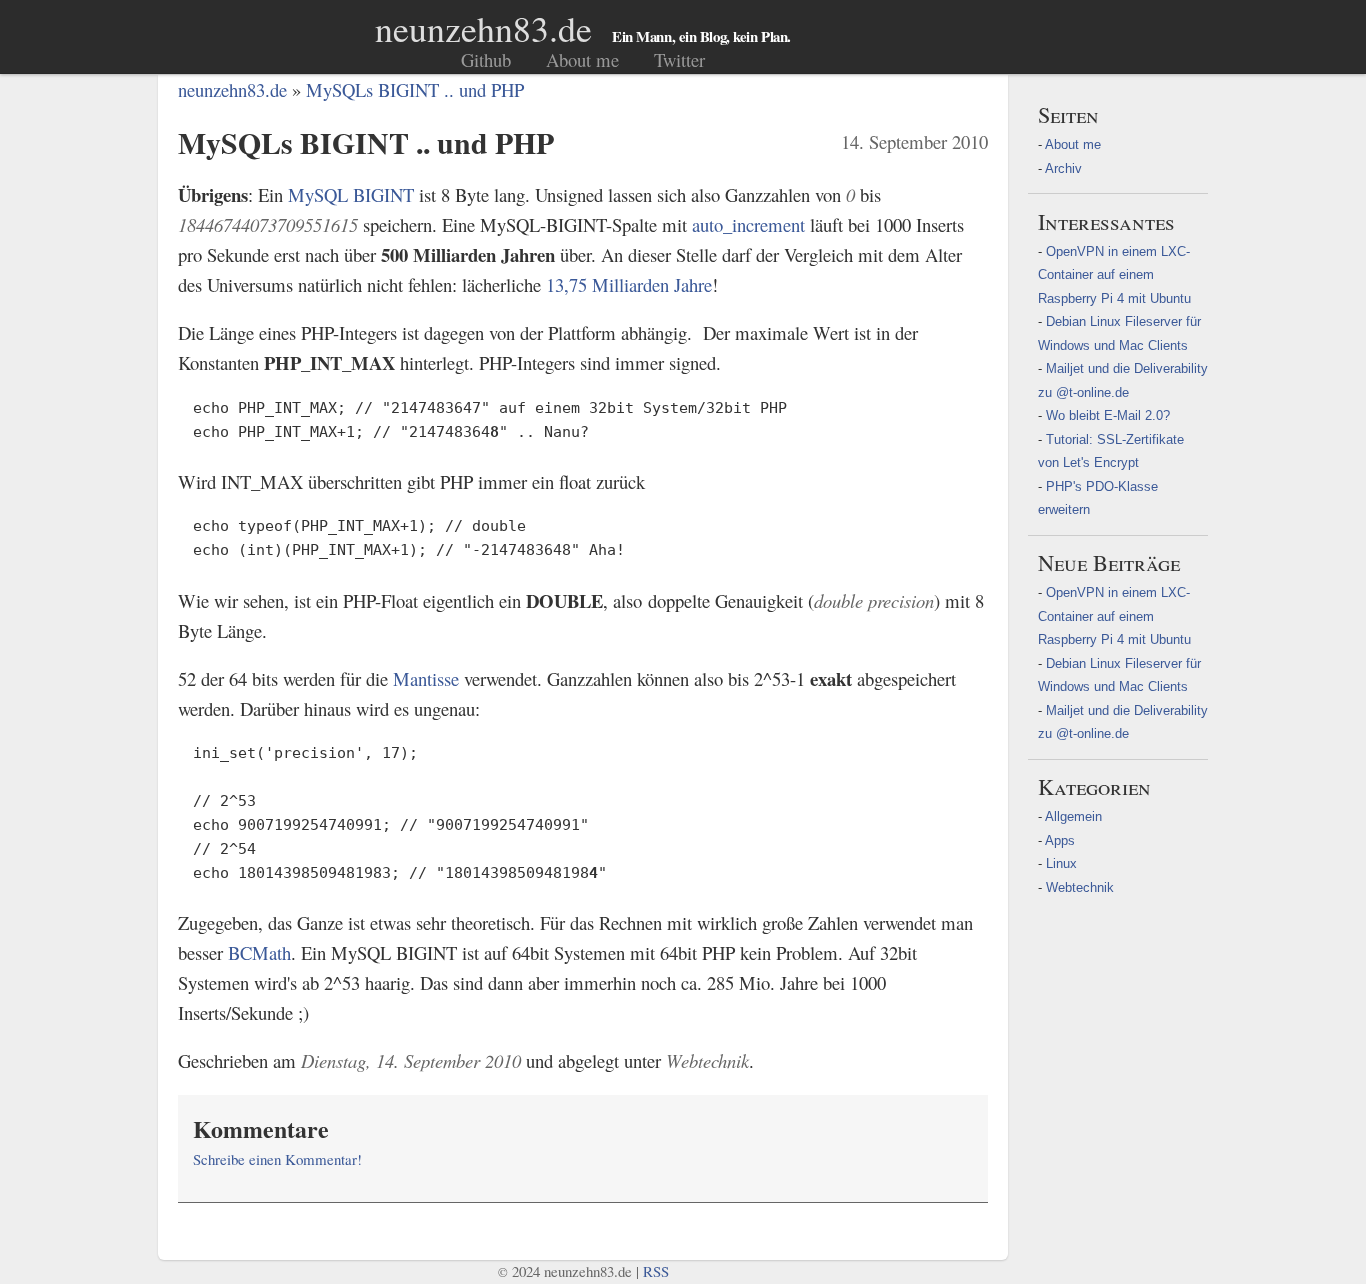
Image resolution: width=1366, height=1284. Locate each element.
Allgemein (1073, 816)
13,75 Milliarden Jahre (629, 284)
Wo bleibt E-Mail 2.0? (1108, 415)
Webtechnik (1080, 887)
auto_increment (748, 224)
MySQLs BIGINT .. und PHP (415, 89)
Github (486, 59)
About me (582, 59)
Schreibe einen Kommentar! (277, 1159)
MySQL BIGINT (351, 194)
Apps (1060, 840)
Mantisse (426, 678)
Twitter (679, 59)
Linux (1061, 863)
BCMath (259, 952)
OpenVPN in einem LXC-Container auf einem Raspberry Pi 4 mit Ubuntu (1114, 275)
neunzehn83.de (483, 28)
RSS (656, 1271)
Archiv (1063, 168)
